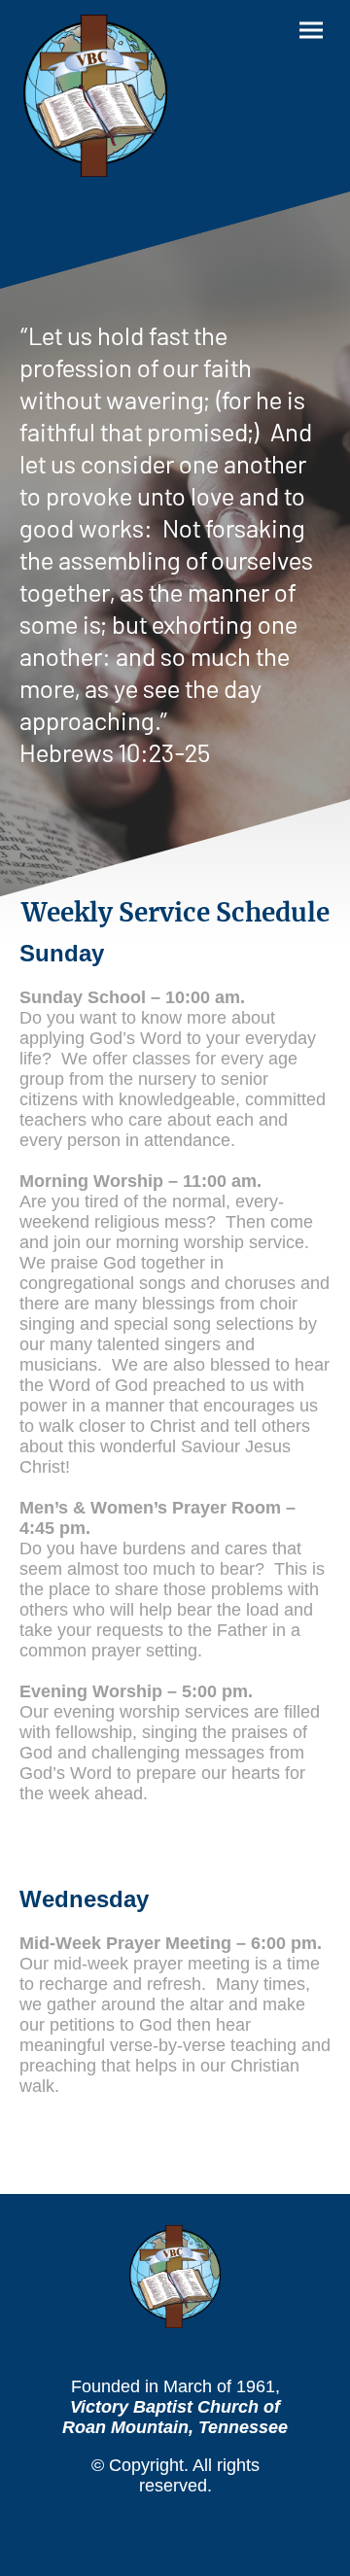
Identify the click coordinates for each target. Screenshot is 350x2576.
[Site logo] (95, 96)
